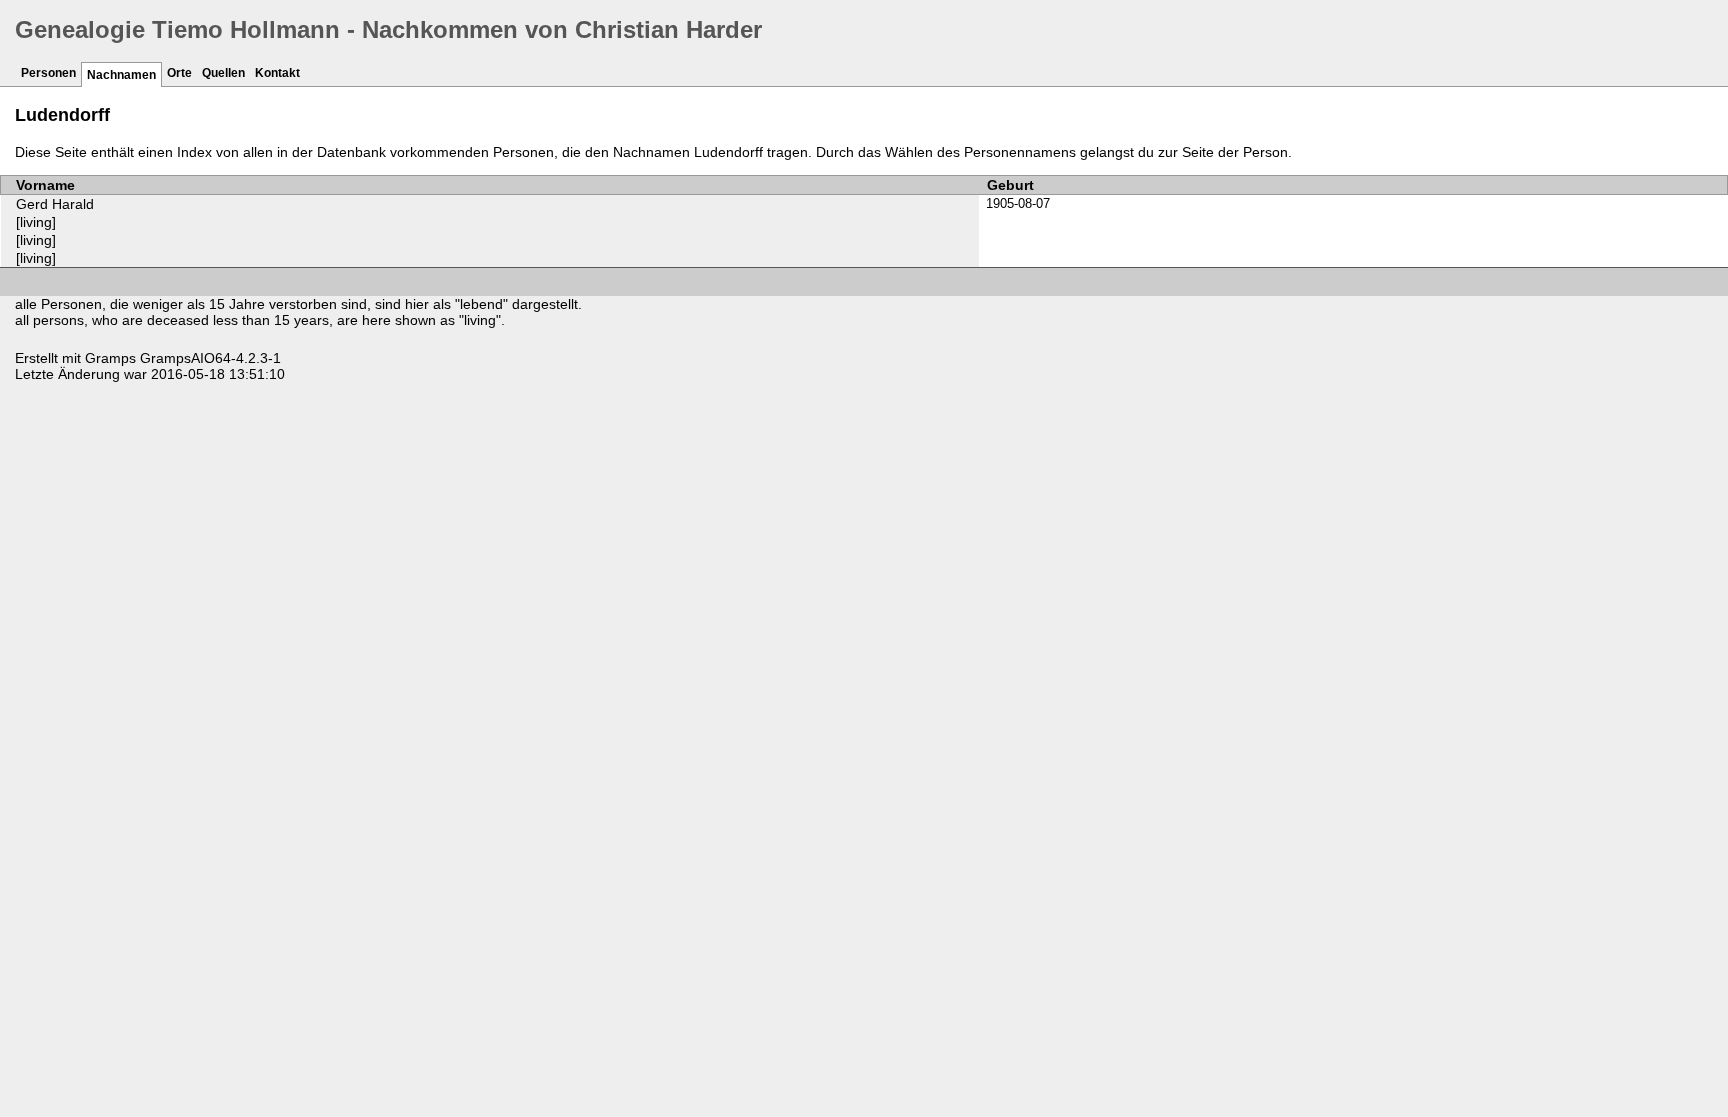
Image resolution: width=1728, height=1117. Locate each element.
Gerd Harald (55, 204)
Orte (179, 73)
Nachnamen (121, 75)
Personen (48, 73)
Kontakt (277, 73)
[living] (36, 222)
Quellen (223, 73)
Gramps (110, 358)
